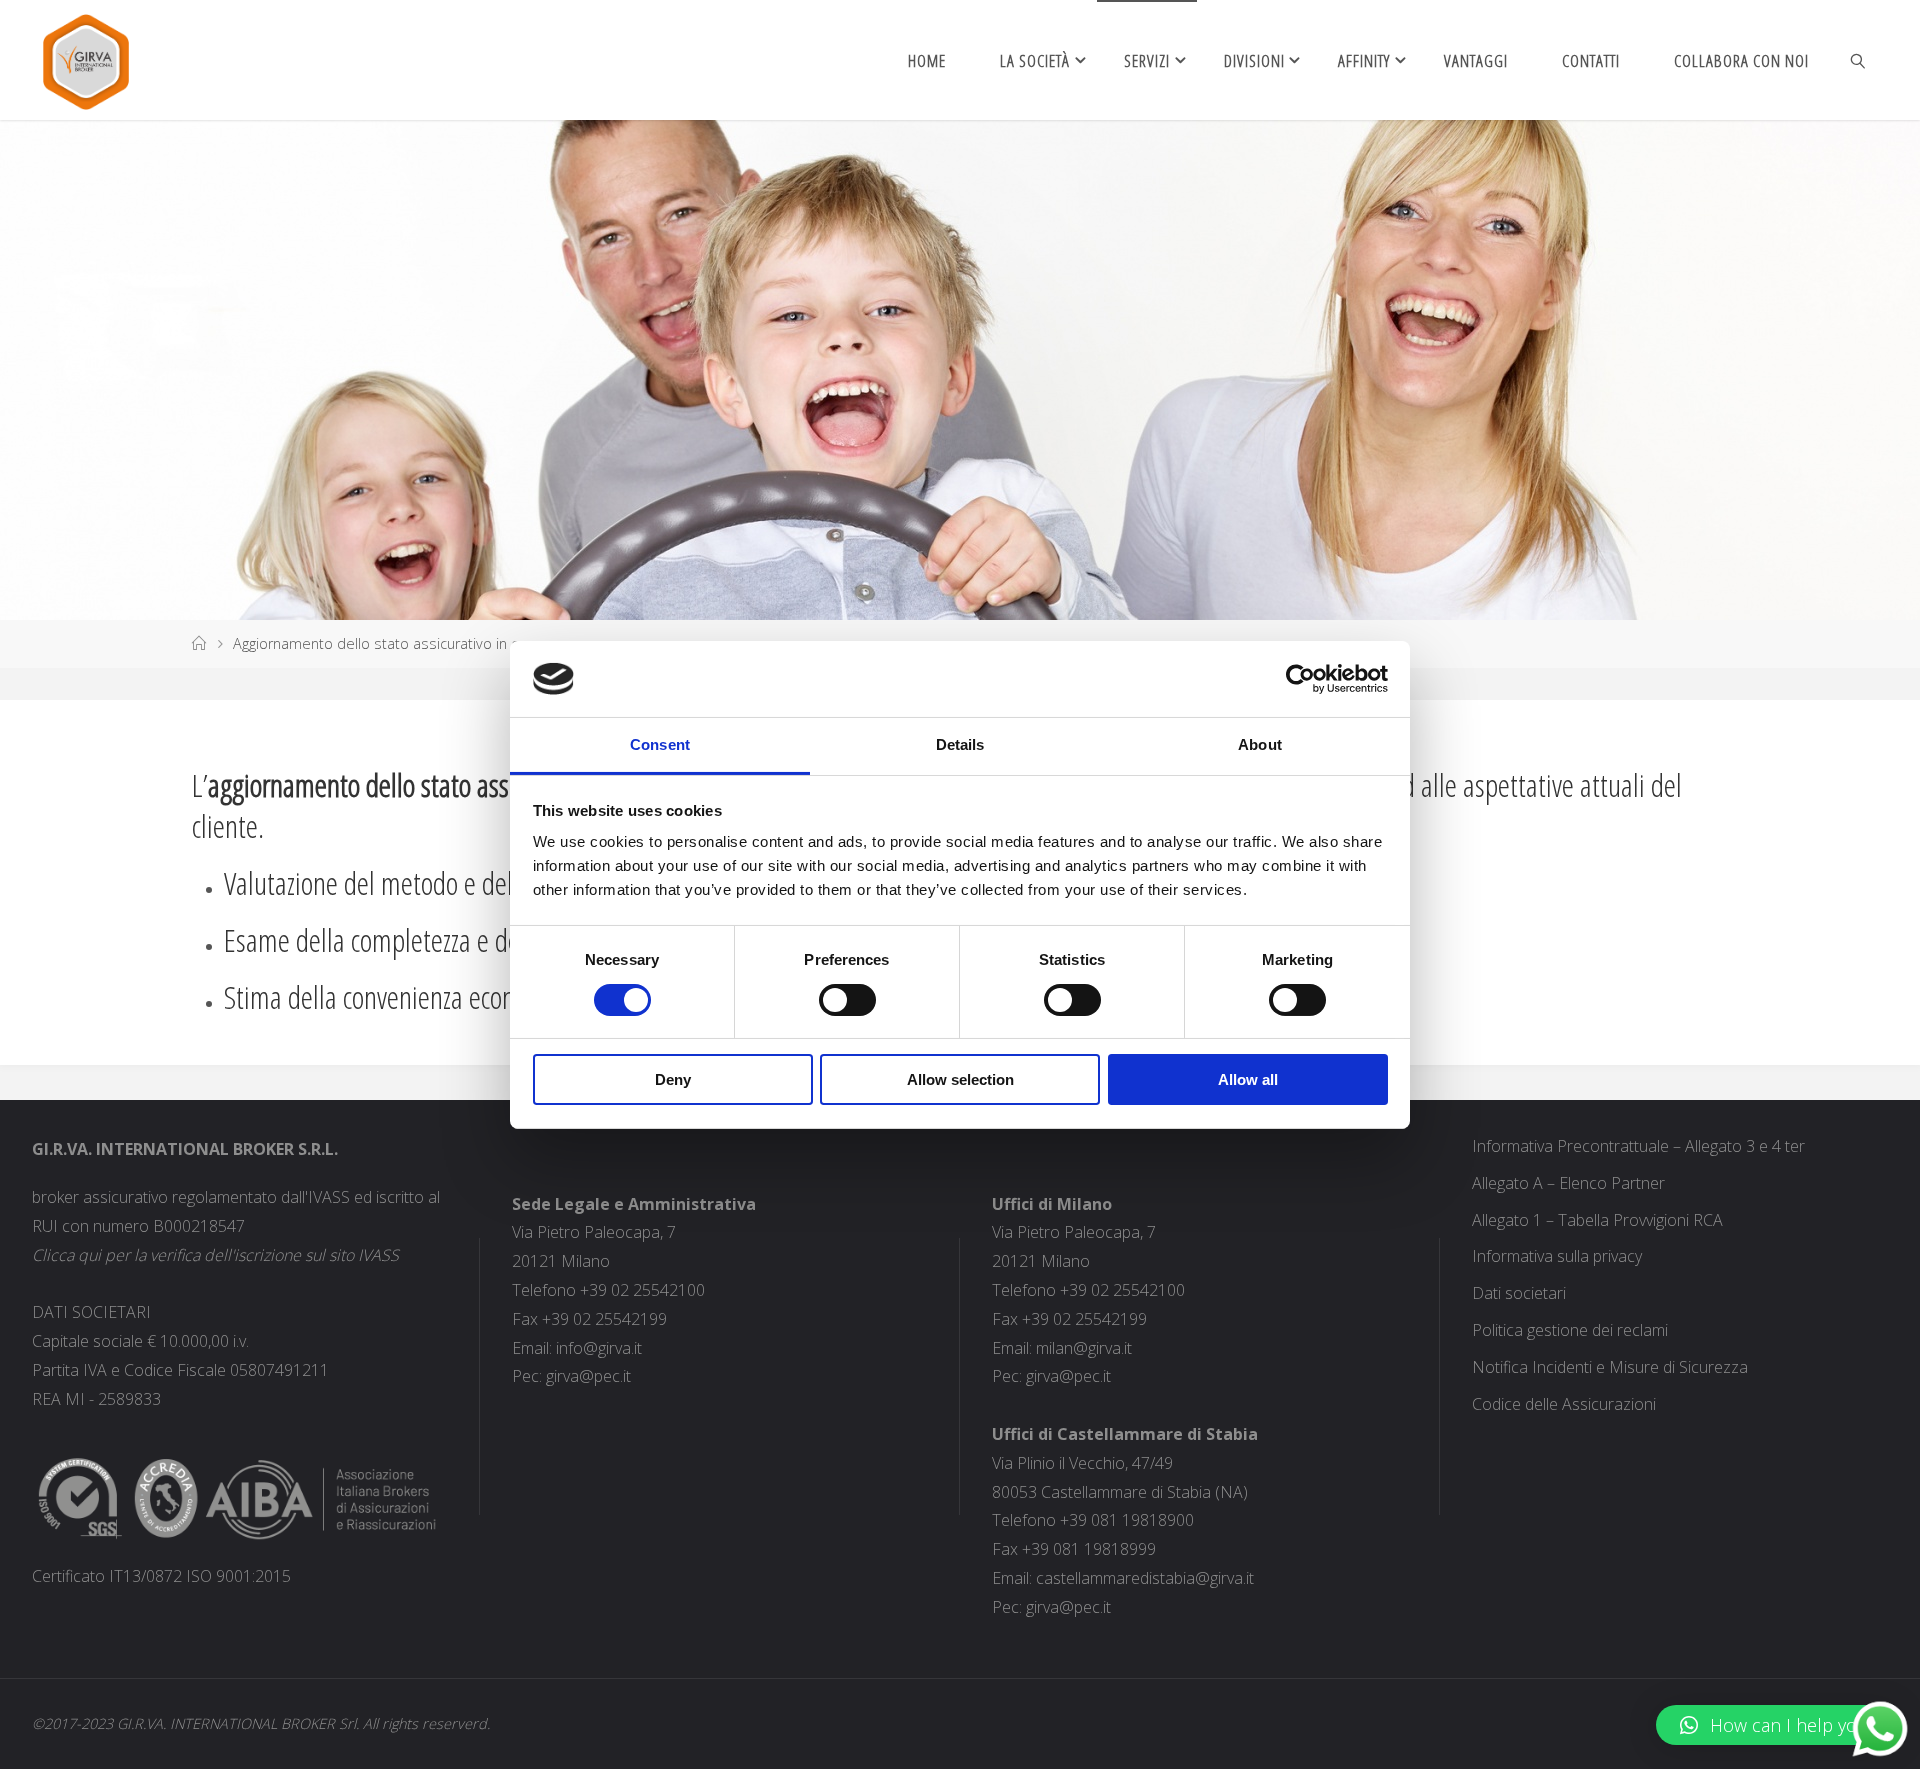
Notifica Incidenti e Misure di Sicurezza (1610, 1367)
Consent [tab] (660, 744)
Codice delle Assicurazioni (1564, 1404)
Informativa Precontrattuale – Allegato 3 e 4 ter (1638, 1146)
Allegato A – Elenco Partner (1568, 1183)
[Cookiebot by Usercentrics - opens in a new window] (1300, 679)
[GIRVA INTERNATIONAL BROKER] (86, 60)
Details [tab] (960, 744)
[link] (1859, 60)
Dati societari (1519, 1293)
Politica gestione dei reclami (1570, 1330)
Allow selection (960, 1079)
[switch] (847, 1000)
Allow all (1248, 1079)
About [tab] (1260, 744)
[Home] (199, 643)
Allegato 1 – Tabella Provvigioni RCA (1597, 1220)
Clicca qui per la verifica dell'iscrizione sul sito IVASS (215, 1255)
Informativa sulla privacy (1557, 1256)
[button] (1778, 1725)
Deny (673, 1079)
